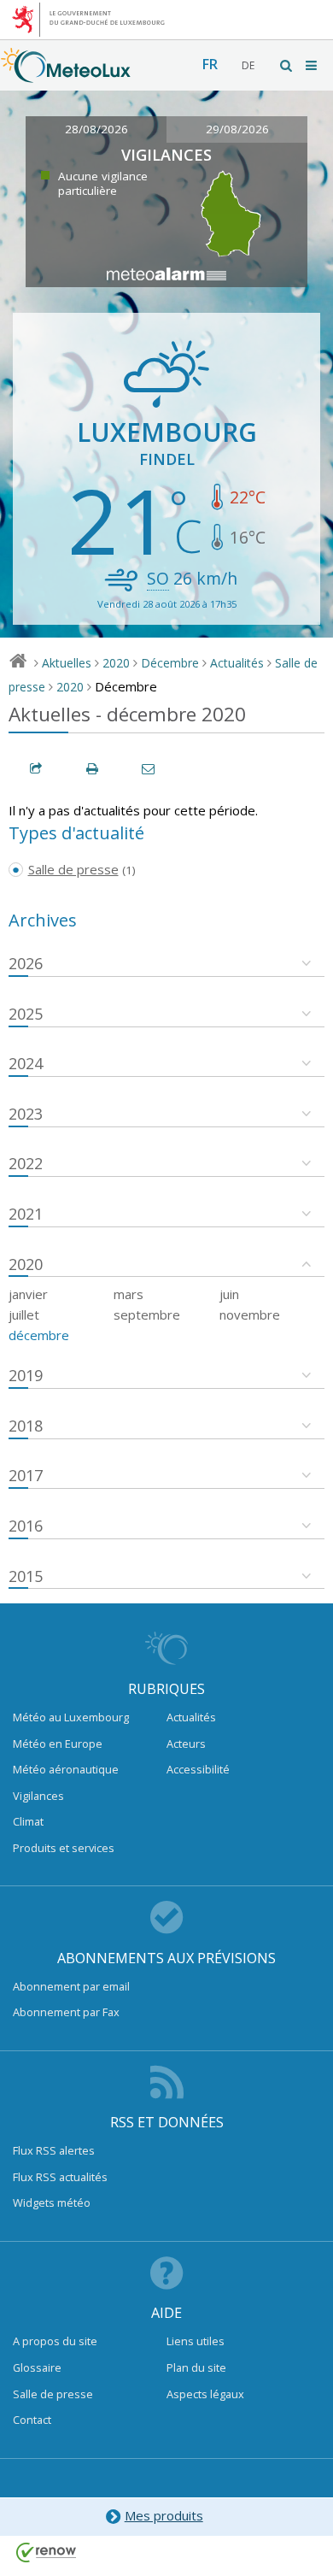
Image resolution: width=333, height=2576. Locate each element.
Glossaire (37, 2367)
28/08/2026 (96, 129)
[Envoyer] (149, 769)
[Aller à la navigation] (313, 65)
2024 (26, 1063)
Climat (28, 1821)
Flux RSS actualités (60, 2177)
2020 (116, 663)
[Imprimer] (93, 769)
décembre (39, 1335)
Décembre (170, 663)
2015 (26, 1576)
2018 (26, 1426)
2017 (26, 1475)
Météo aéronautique (66, 1769)
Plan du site (196, 2367)
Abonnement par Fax (66, 2012)
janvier (28, 1294)
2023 (26, 1114)
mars (129, 1294)
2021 (26, 1214)
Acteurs (186, 1744)
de (248, 65)
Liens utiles (196, 2341)
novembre (250, 1314)
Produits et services (64, 1848)
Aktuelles (67, 663)
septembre (147, 1314)
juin (229, 1294)
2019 (26, 1375)
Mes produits (164, 2515)
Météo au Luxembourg (71, 1717)
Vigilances (38, 1796)
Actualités (237, 663)
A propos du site (55, 2341)
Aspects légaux (205, 2394)
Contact (32, 2420)
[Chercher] (287, 65)
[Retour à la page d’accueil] (66, 74)
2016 (26, 1526)
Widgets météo (52, 2203)
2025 (26, 1014)
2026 (26, 963)
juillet (24, 1314)
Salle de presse (53, 2394)
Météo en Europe (58, 1744)
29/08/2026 (237, 129)
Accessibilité (198, 1769)
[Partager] (37, 769)
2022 (26, 1163)
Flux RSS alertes (54, 2150)
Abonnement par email (71, 1986)
